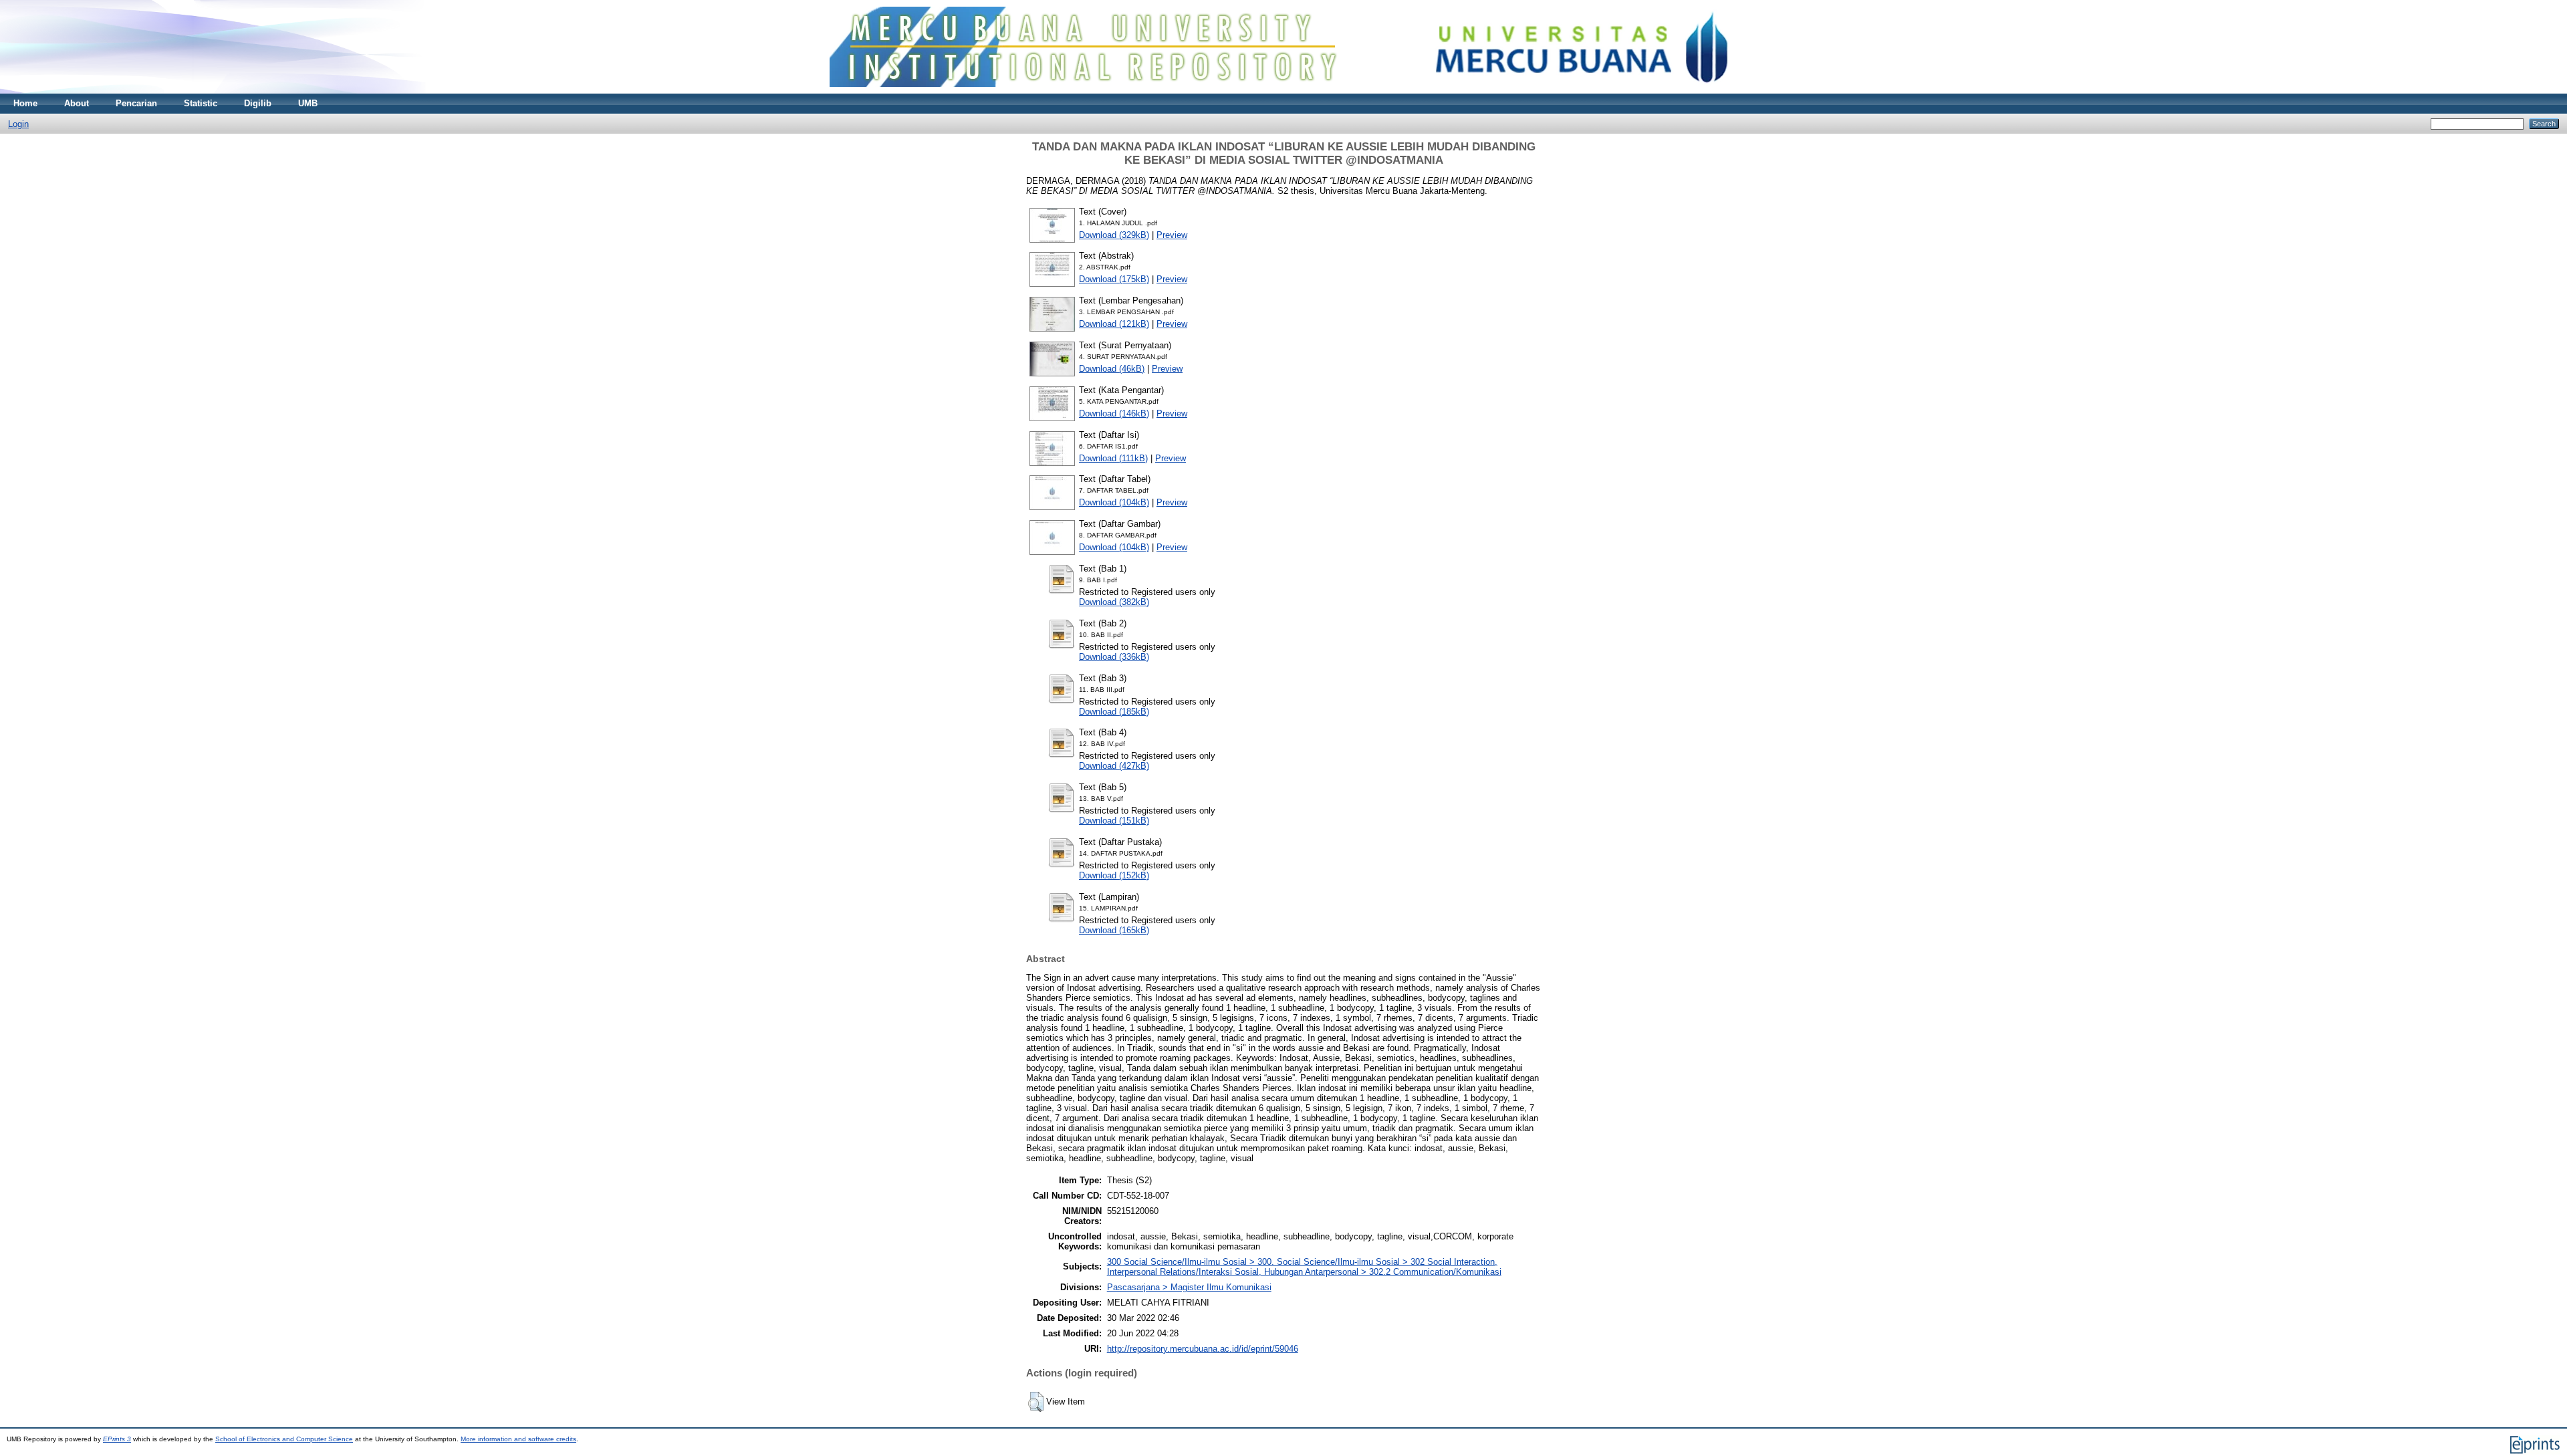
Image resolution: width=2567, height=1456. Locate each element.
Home (25, 103)
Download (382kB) (1114, 602)
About (77, 103)
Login (18, 124)
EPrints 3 (117, 1439)
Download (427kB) (1114, 766)
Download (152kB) (1114, 875)
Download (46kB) (1112, 369)
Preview (1172, 235)
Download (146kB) (1114, 413)
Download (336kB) (1114, 657)
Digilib (258, 103)
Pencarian (136, 103)
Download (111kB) (1113, 458)
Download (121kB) (1114, 324)
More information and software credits (518, 1439)
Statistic (201, 103)
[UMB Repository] (1284, 91)
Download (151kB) (1114, 821)
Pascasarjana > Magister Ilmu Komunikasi (1189, 1287)
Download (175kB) (1114, 279)
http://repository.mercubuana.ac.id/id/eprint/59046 (1203, 1349)
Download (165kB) (1114, 930)
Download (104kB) (1114, 502)
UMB (308, 103)
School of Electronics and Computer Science (284, 1439)
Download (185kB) (1114, 712)
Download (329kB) (1114, 235)
